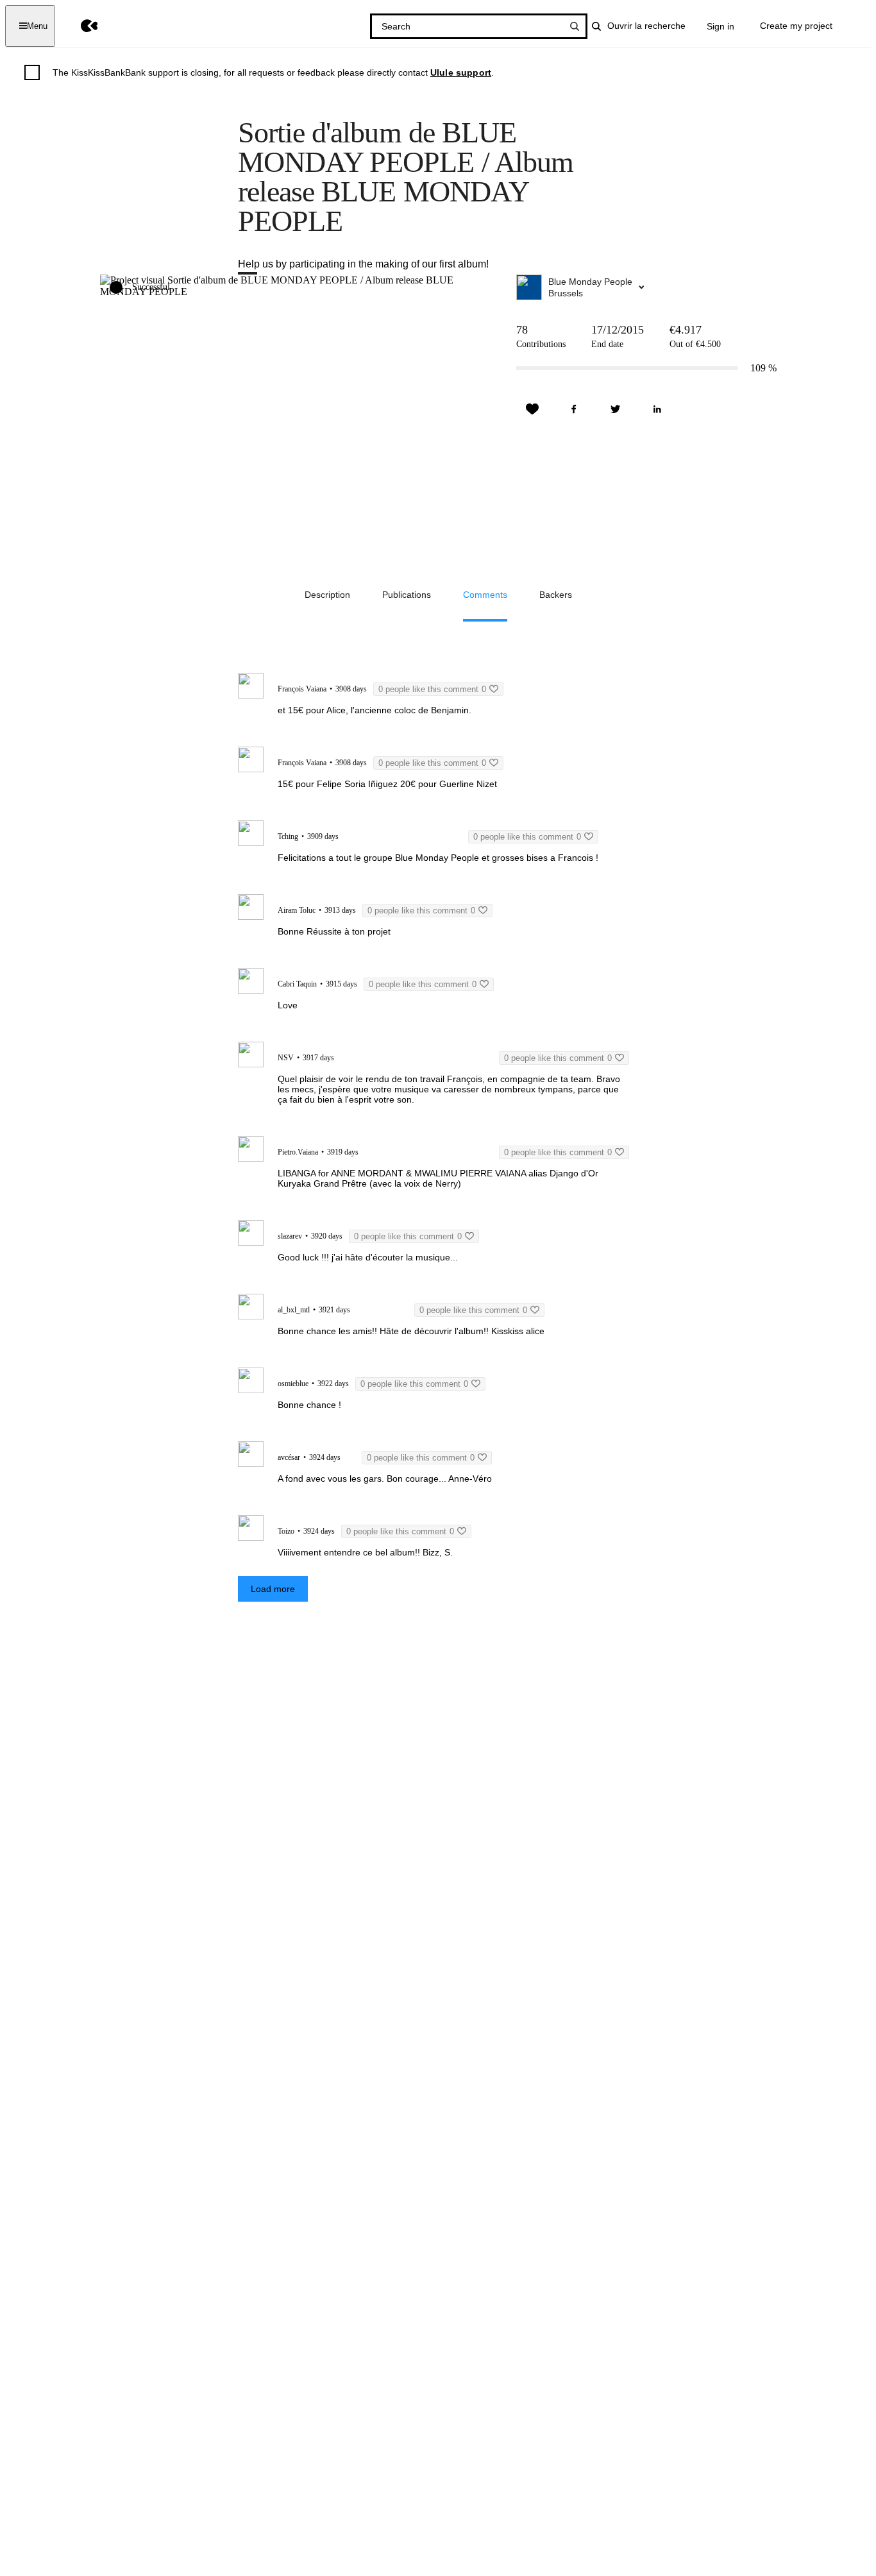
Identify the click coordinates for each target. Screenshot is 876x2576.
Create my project (796, 26)
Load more (273, 1589)
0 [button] (432, 689)
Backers (556, 595)
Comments (485, 595)
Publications (407, 595)
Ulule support (461, 72)
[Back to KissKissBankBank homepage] (80, 26)
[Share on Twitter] (616, 409)
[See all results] (575, 26)
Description (327, 595)
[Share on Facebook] (574, 409)
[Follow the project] (532, 409)
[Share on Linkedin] (657, 409)
